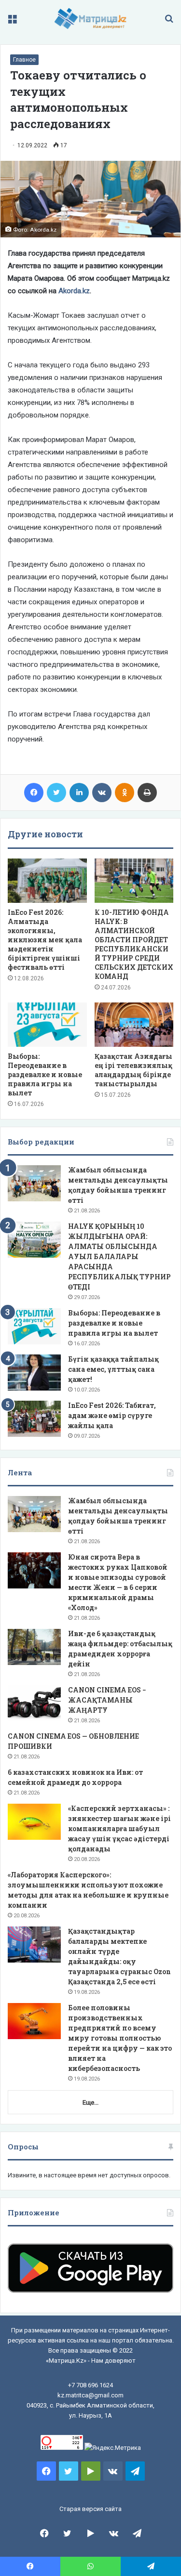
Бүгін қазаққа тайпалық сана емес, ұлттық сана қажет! (113, 1369)
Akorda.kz (74, 291)
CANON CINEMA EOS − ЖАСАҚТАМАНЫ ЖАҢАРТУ (107, 1700)
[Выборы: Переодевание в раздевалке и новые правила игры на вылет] (47, 1025)
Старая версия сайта (90, 2509)
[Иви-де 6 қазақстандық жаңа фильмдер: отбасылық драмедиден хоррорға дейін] (34, 1647)
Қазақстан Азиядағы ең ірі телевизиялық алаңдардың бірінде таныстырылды (133, 1070)
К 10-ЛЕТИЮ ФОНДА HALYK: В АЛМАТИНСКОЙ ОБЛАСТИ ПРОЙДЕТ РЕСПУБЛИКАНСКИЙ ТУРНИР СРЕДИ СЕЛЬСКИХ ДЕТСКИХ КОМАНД (134, 944)
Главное (24, 60)
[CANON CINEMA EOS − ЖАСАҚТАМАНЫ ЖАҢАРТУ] (34, 1703)
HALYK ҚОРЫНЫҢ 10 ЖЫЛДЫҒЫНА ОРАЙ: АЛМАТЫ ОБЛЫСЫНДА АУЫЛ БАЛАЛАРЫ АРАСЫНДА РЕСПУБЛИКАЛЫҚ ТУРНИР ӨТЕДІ (119, 1256)
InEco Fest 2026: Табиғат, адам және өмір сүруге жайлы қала (112, 1415)
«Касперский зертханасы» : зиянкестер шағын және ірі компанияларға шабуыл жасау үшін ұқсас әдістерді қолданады (119, 1828)
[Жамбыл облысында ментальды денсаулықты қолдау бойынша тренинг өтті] (34, 1183)
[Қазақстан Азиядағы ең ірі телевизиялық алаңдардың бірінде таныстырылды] (134, 1025)
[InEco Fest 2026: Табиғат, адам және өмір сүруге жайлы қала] (34, 1419)
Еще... (90, 2102)
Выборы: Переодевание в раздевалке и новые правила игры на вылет (45, 1074)
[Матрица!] (90, 19)
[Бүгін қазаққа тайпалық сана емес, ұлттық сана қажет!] (34, 1373)
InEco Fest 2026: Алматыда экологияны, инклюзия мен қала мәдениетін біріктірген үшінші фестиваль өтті (45, 940)
